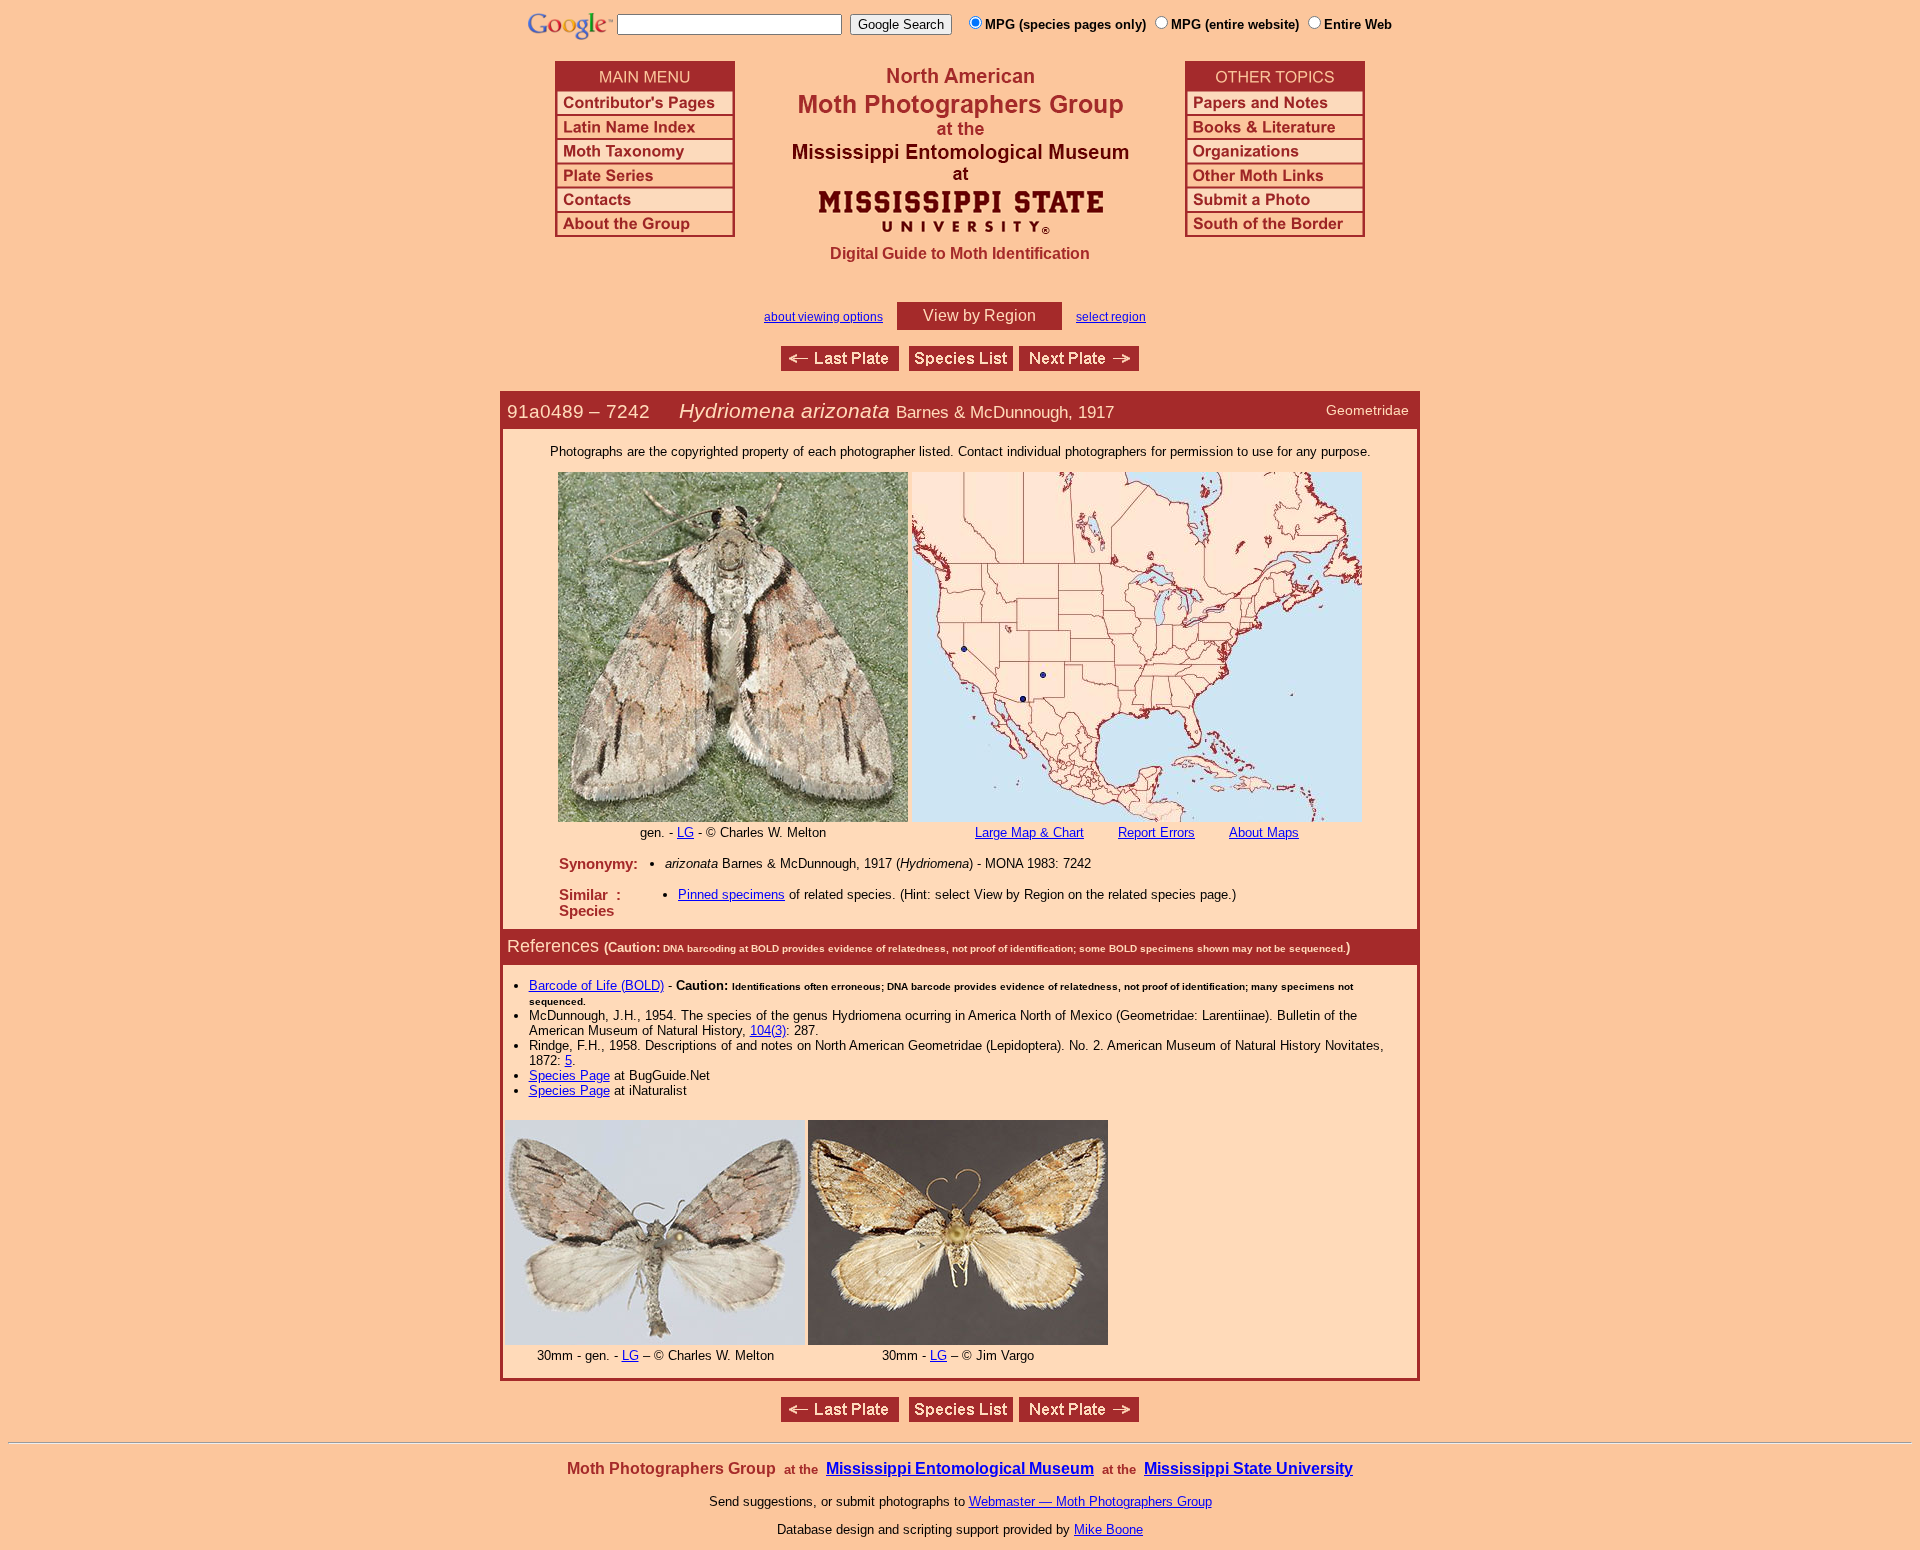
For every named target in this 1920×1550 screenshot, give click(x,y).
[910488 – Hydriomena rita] (840, 365)
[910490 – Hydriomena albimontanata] (1079, 365)
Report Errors (1156, 832)
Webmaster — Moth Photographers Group (1090, 1501)
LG (685, 832)
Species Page (569, 1075)
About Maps (1264, 832)
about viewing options (823, 317)
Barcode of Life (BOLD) (596, 985)
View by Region (979, 315)
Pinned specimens (731, 894)
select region (1111, 317)
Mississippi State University (1248, 1468)
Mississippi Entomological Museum (960, 1468)
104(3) (768, 1030)
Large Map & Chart (1029, 832)
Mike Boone (1108, 1529)
